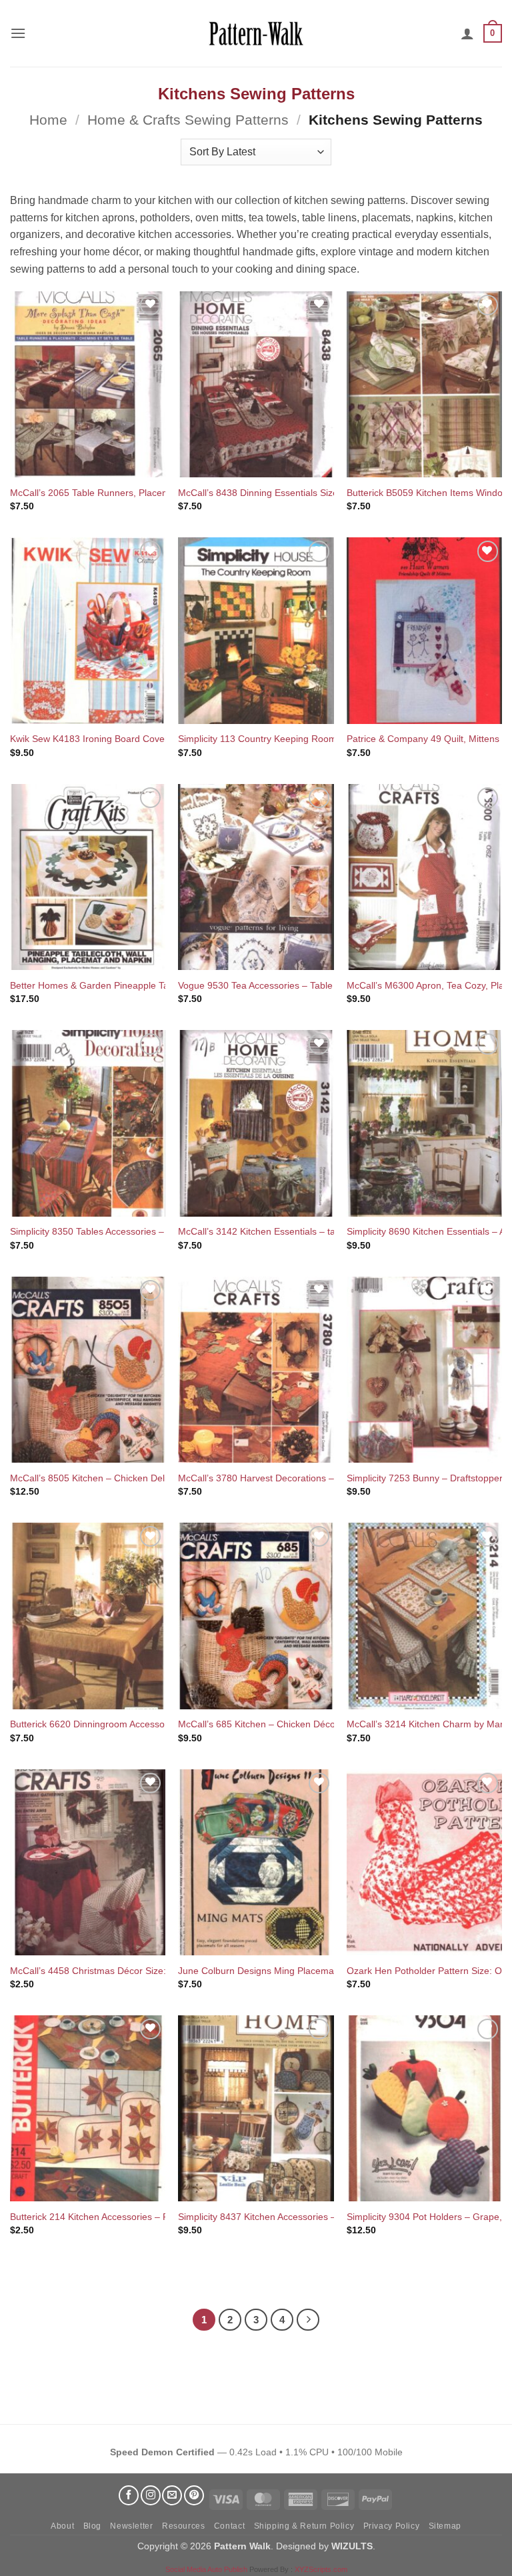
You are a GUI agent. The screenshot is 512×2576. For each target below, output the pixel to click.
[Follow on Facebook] (129, 2495)
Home (48, 120)
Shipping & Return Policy (304, 2526)
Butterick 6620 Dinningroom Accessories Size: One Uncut (131, 1724)
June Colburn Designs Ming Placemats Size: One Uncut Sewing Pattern (329, 1971)
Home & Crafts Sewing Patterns (188, 120)
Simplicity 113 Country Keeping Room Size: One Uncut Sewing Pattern (326, 739)
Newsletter (131, 2526)
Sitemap (445, 2526)
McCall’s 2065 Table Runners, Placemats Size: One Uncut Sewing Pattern (165, 493)
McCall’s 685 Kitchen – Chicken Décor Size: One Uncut (294, 1724)
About (62, 2526)
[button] (18, 33)
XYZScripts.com (321, 2569)
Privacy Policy (392, 2526)
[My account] (467, 33)
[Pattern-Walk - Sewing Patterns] (256, 33)
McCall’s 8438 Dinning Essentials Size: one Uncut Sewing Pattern (316, 493)
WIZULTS (352, 2546)
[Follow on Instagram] (151, 2495)
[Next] (308, 2320)
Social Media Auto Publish (206, 2569)
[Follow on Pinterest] (194, 2495)
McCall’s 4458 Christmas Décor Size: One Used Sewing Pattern (144, 1971)
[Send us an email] (172, 2495)
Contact (229, 2526)
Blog (92, 2526)
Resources (184, 2526)
